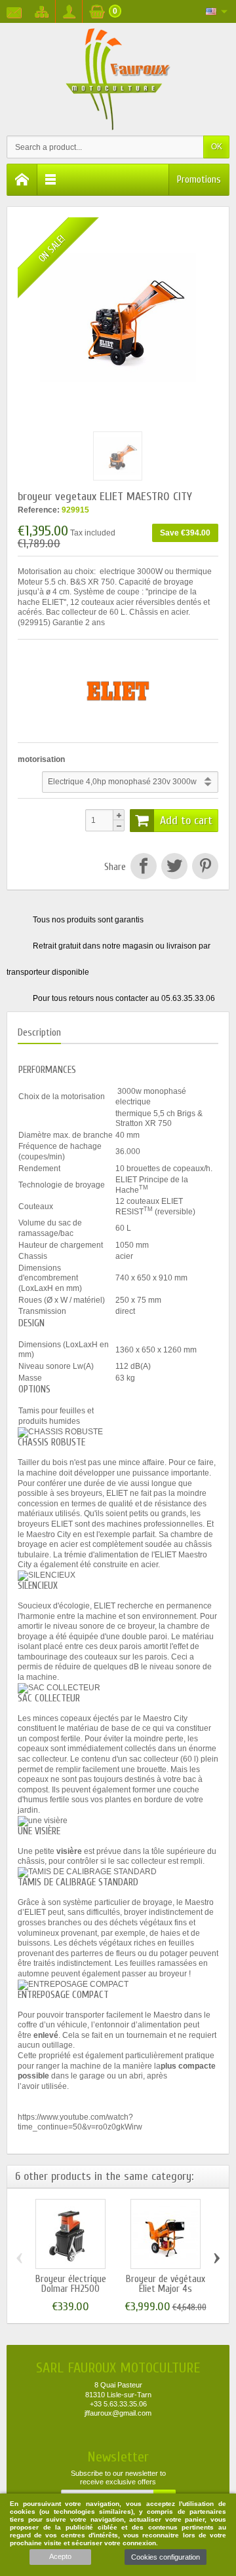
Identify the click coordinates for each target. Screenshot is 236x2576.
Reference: (39, 510)
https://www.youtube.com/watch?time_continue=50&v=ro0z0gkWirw (80, 2122)
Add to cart (186, 821)
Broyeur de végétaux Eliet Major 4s (166, 2284)
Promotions (199, 180)
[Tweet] (174, 867)
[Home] (22, 180)
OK (217, 147)
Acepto (60, 2556)
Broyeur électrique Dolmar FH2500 (71, 2284)
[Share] (143, 867)
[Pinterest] (204, 867)
